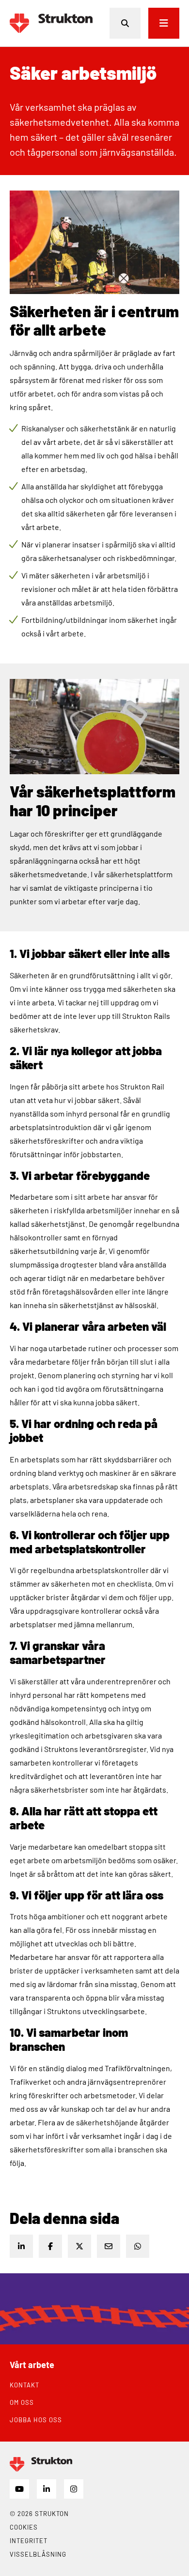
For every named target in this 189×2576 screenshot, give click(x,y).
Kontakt (24, 2385)
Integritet (29, 2541)
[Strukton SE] (51, 23)
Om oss (22, 2402)
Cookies (24, 2527)
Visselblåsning (38, 2554)
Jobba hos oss (36, 2420)
